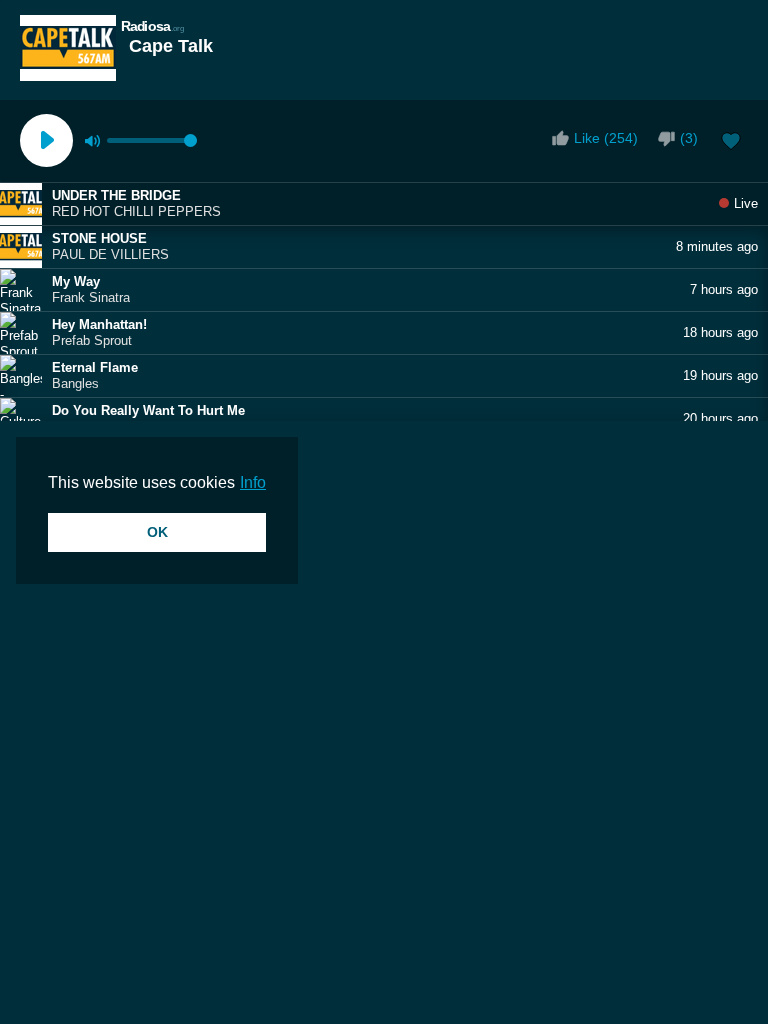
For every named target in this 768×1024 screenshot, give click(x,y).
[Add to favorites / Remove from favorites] (731, 143)
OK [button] (157, 532)
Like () (606, 138)
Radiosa (153, 25)
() (689, 138)
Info (253, 482)
